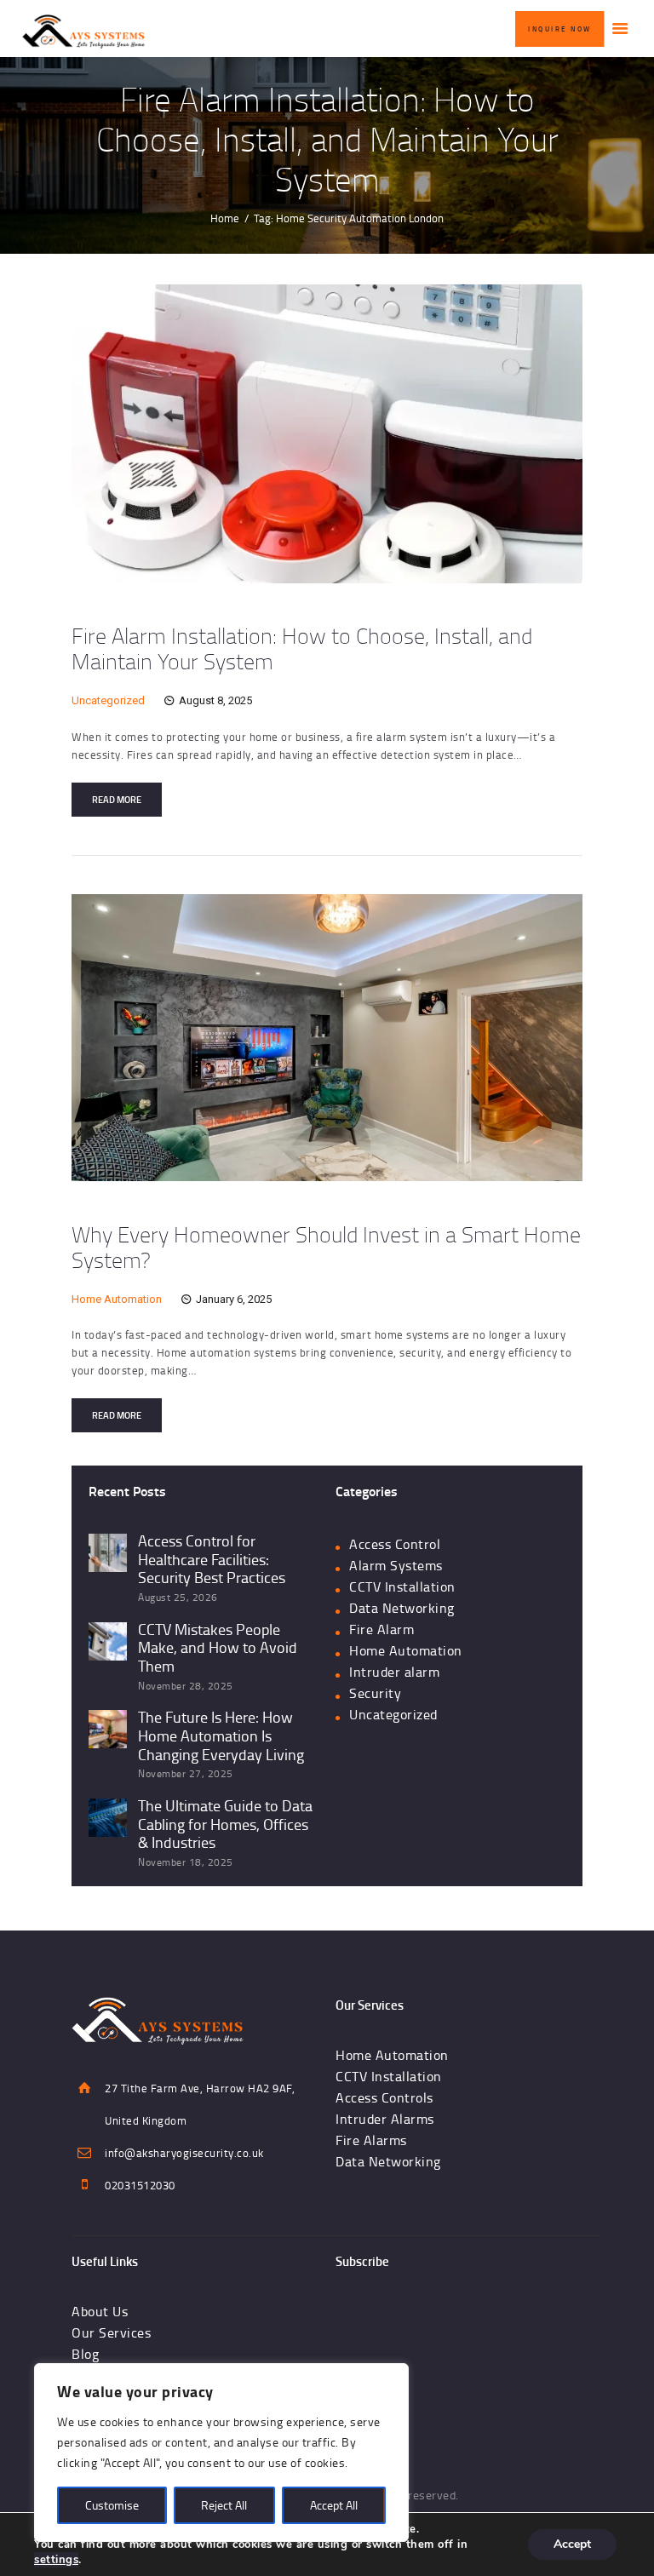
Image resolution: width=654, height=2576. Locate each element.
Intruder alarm (394, 1672)
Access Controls (384, 2097)
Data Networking (402, 1608)
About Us (100, 2311)
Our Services (111, 2332)
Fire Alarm (381, 1629)
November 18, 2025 (186, 1862)
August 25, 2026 (178, 1597)
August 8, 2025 (215, 700)
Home (225, 218)
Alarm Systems (396, 1565)
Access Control (395, 1544)
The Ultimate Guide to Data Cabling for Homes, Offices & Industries (225, 1824)
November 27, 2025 (186, 1773)
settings (56, 2560)
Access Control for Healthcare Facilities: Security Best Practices (212, 1560)
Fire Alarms (371, 2140)
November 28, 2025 (186, 1686)
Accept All (334, 2505)
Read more (117, 800)
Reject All (224, 2505)
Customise (112, 2505)
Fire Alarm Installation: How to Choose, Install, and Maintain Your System (302, 648)
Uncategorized (108, 700)
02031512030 (140, 2185)
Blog (85, 2354)
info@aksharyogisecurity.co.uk (184, 2153)
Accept (572, 2544)
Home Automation (117, 1299)
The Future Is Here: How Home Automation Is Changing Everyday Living (221, 1736)
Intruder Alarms (385, 2119)
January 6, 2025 (234, 1299)
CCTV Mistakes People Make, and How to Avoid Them (218, 1648)
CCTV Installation (402, 1586)
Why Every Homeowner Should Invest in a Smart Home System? (326, 1247)
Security (375, 1693)
